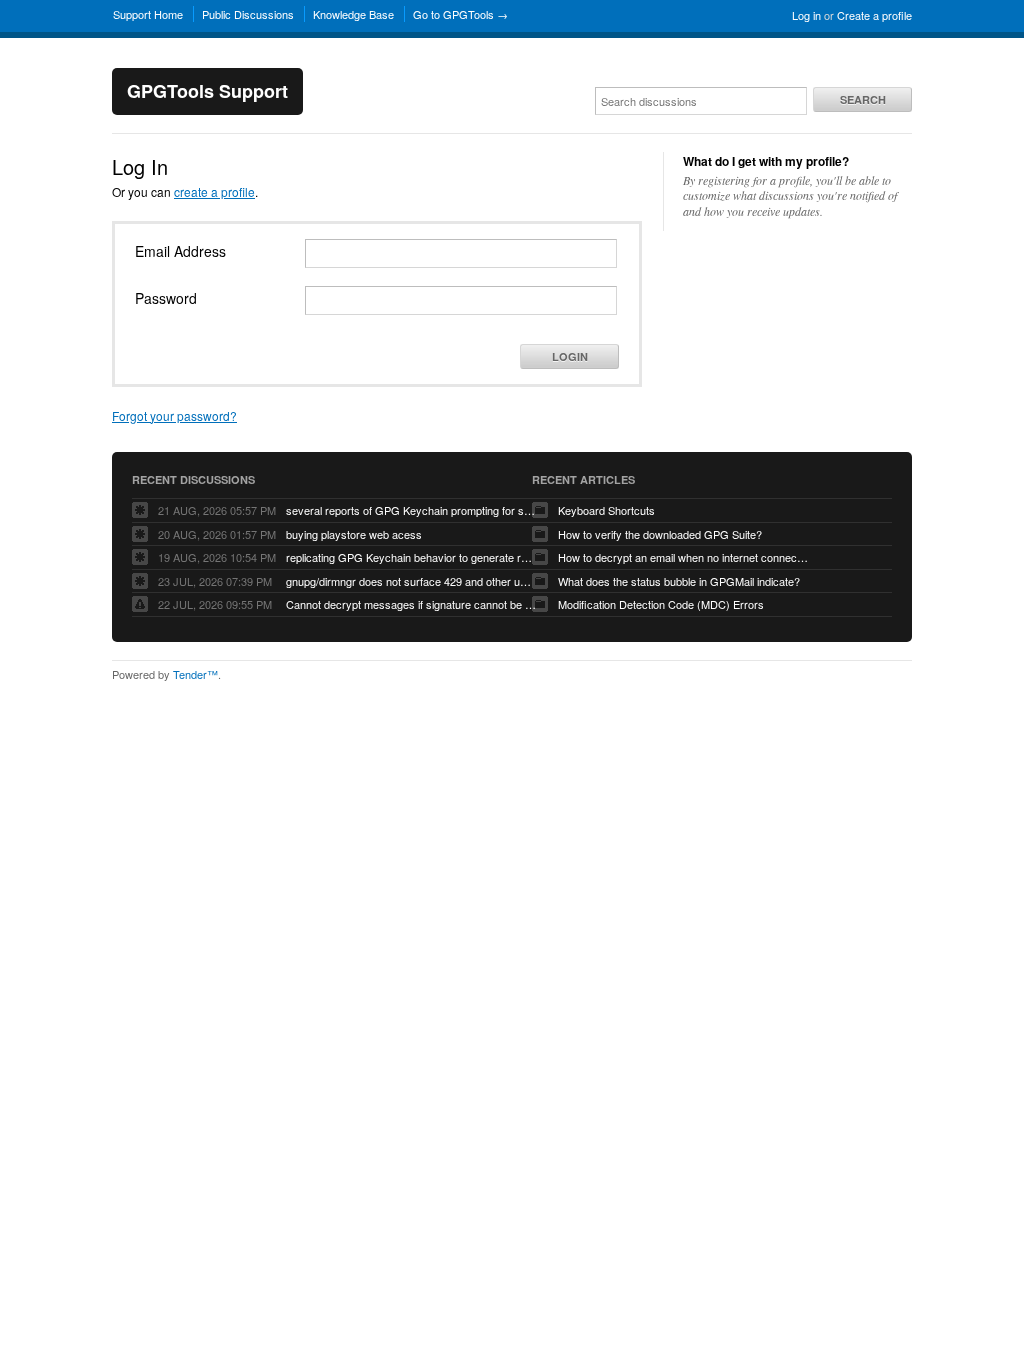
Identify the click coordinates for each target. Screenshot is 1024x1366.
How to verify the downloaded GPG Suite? (660, 534)
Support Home (148, 14)
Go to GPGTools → (460, 14)
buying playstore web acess (354, 534)
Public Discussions (248, 14)
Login (570, 356)
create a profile (214, 191)
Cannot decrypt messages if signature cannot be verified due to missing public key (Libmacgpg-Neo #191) (411, 604)
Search (863, 99)
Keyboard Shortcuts (606, 510)
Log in (806, 15)
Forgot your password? (174, 415)
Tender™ (195, 674)
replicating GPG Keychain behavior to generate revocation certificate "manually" (411, 557)
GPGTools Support (207, 91)
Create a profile (874, 15)
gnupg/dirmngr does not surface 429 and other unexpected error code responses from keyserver (411, 581)
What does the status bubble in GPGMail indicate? (679, 581)
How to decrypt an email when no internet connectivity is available (683, 557)
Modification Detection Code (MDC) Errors (661, 604)
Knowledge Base (353, 14)
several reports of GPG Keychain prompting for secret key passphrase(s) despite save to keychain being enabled (411, 510)
